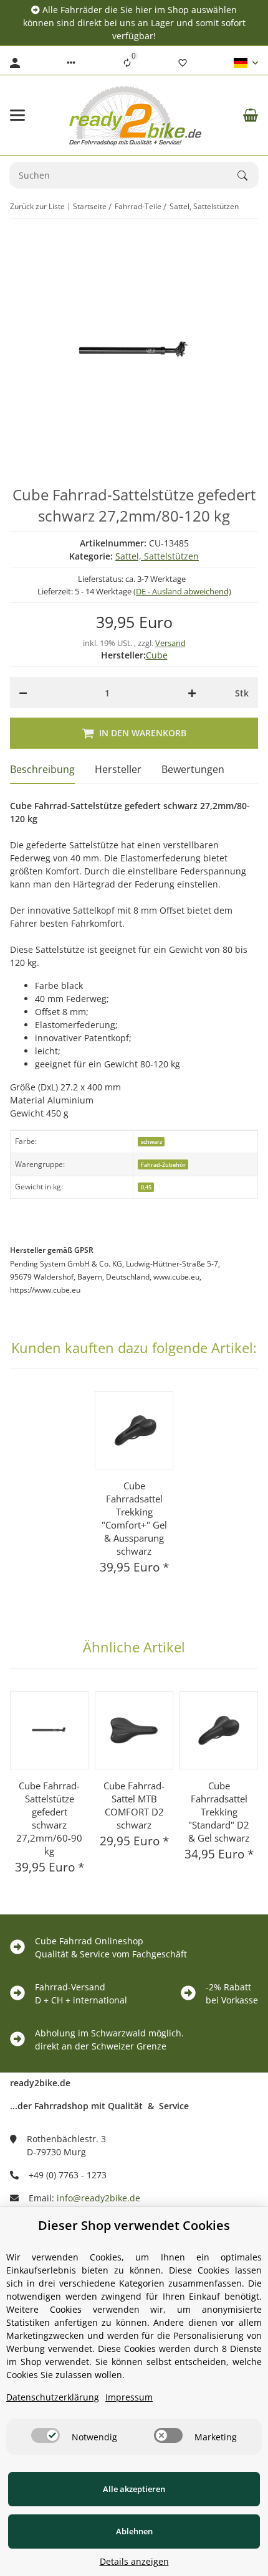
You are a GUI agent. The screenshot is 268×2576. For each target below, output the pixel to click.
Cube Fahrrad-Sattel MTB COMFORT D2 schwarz (134, 1805)
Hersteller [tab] (118, 769)
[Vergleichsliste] (127, 63)
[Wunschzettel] (183, 63)
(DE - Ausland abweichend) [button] (182, 591)
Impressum (129, 2397)
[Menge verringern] (23, 693)
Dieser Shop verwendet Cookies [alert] (134, 2225)
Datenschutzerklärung (53, 2397)
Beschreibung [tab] (42, 769)
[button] (71, 63)
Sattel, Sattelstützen (157, 556)
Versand (170, 643)
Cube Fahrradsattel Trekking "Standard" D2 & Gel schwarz (219, 1812)
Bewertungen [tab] (193, 769)
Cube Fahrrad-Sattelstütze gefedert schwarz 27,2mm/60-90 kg (49, 1818)
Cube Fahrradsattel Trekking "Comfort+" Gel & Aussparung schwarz (134, 1518)
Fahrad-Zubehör (163, 1165)
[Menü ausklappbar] (17, 115)
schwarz (151, 1142)
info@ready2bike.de (98, 2198)
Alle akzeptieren (134, 2489)
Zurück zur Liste (37, 206)
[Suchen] (248, 176)
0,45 (146, 1187)
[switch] (45, 2435)
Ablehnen (134, 2531)
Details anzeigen (134, 2561)
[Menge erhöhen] (192, 693)
